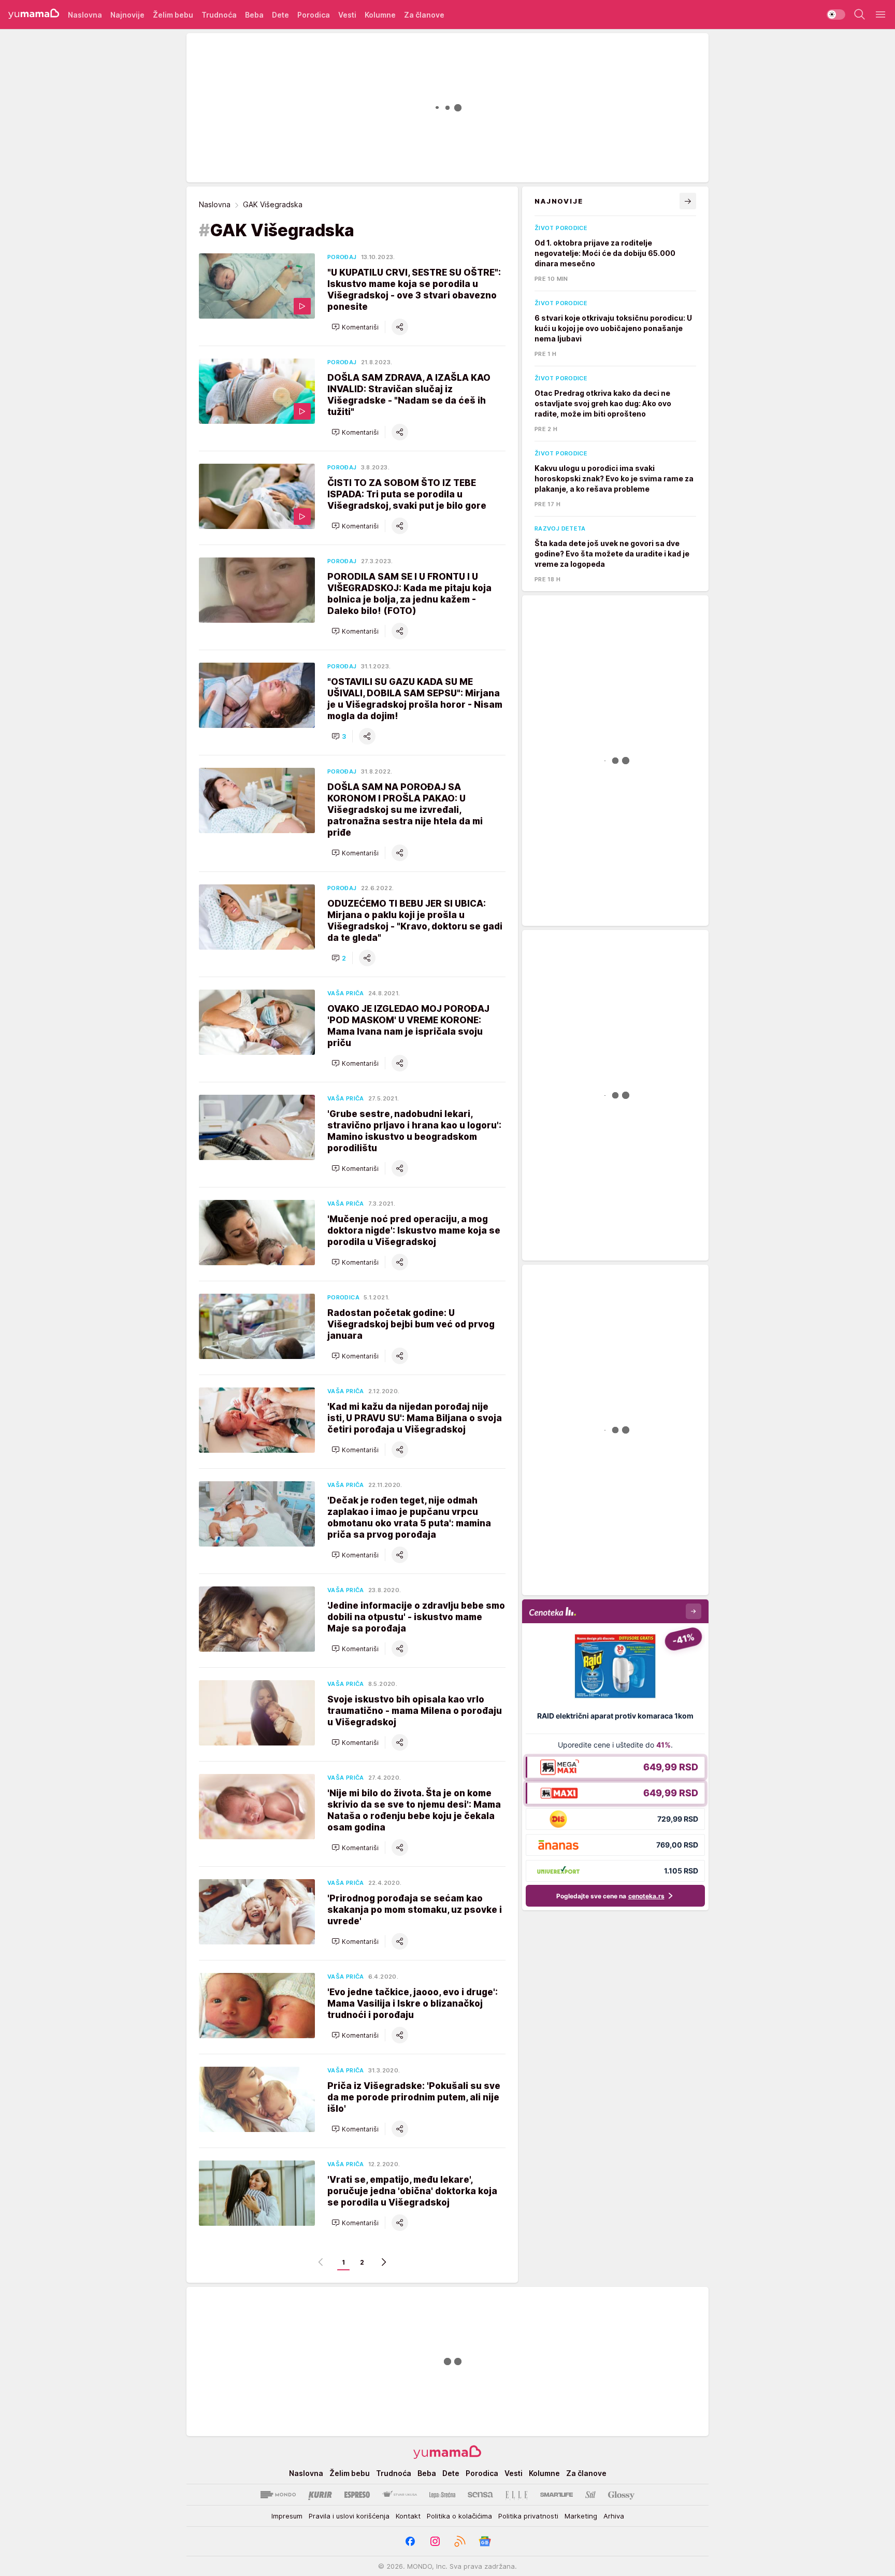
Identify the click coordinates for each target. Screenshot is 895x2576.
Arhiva (614, 2516)
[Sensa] (480, 2495)
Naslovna (215, 204)
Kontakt (408, 2516)
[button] (355, 327)
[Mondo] (278, 2495)
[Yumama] (34, 15)
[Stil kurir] (590, 2495)
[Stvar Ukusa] (400, 2495)
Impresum (287, 2516)
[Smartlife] (557, 2495)
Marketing (581, 2516)
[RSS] (460, 2541)
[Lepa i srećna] (442, 2495)
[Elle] (516, 2495)
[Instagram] (435, 2541)
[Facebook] (410, 2541)
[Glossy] (621, 2495)
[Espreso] (357, 2495)
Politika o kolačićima (459, 2516)
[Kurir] (320, 2495)
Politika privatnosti (528, 2516)
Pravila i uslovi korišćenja (349, 2516)
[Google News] (485, 2541)
